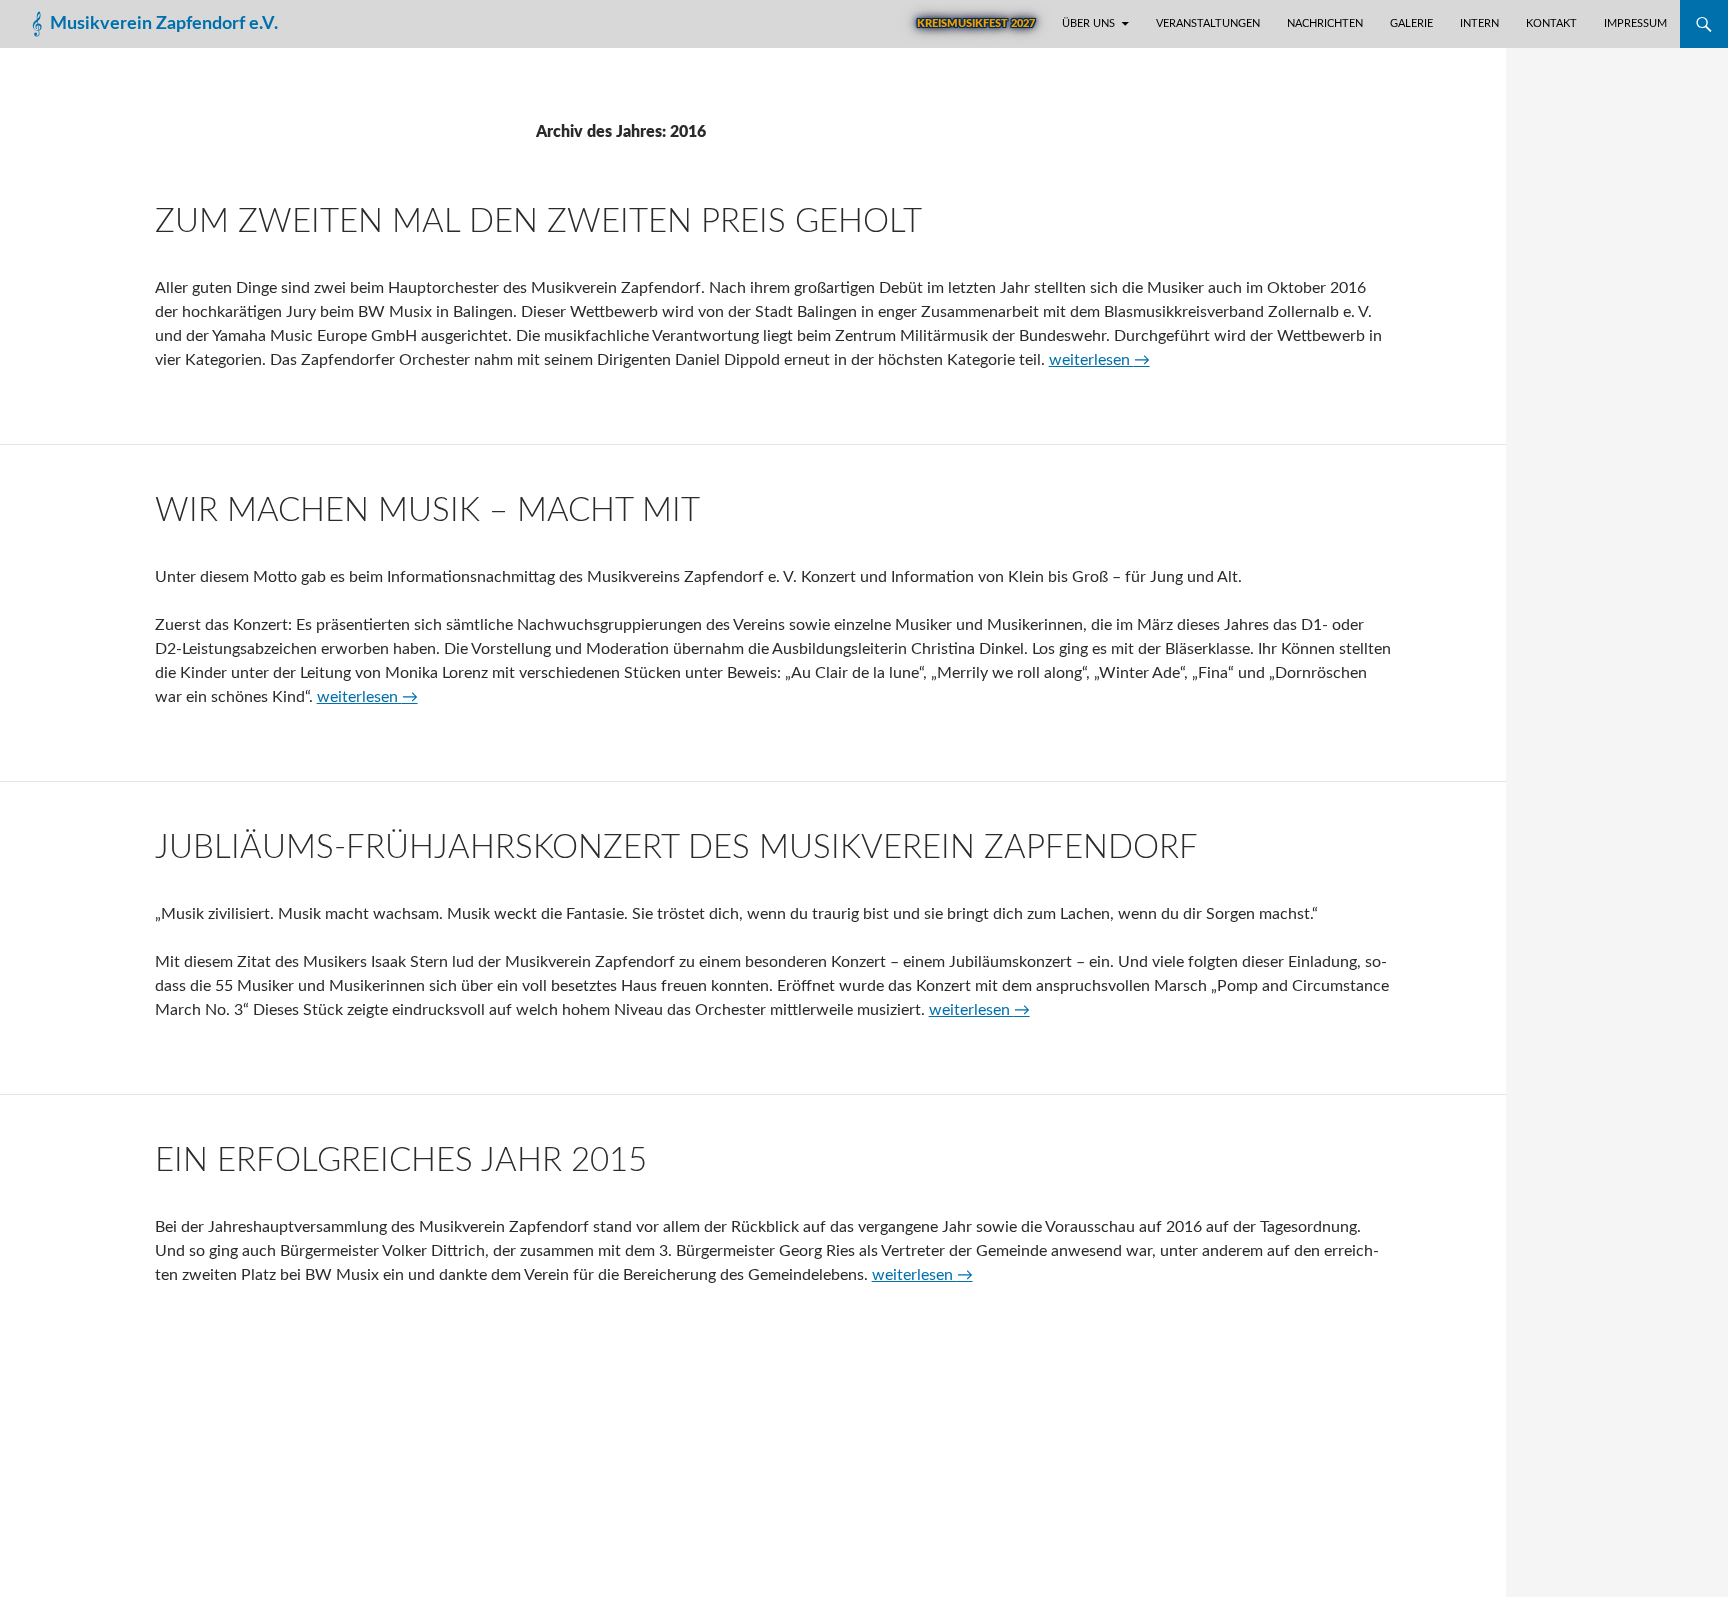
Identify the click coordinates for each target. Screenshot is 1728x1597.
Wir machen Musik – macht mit (427, 510)
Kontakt (1551, 23)
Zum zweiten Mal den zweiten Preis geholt (538, 221)
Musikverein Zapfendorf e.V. (164, 24)
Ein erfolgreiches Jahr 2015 (401, 1160)
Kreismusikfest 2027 (976, 23)
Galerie (1411, 23)
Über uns (1088, 23)
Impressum (1635, 23)
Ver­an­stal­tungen (1208, 23)
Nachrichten (1325, 23)
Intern (1479, 23)
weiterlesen (1099, 360)
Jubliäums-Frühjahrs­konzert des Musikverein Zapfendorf (676, 847)
